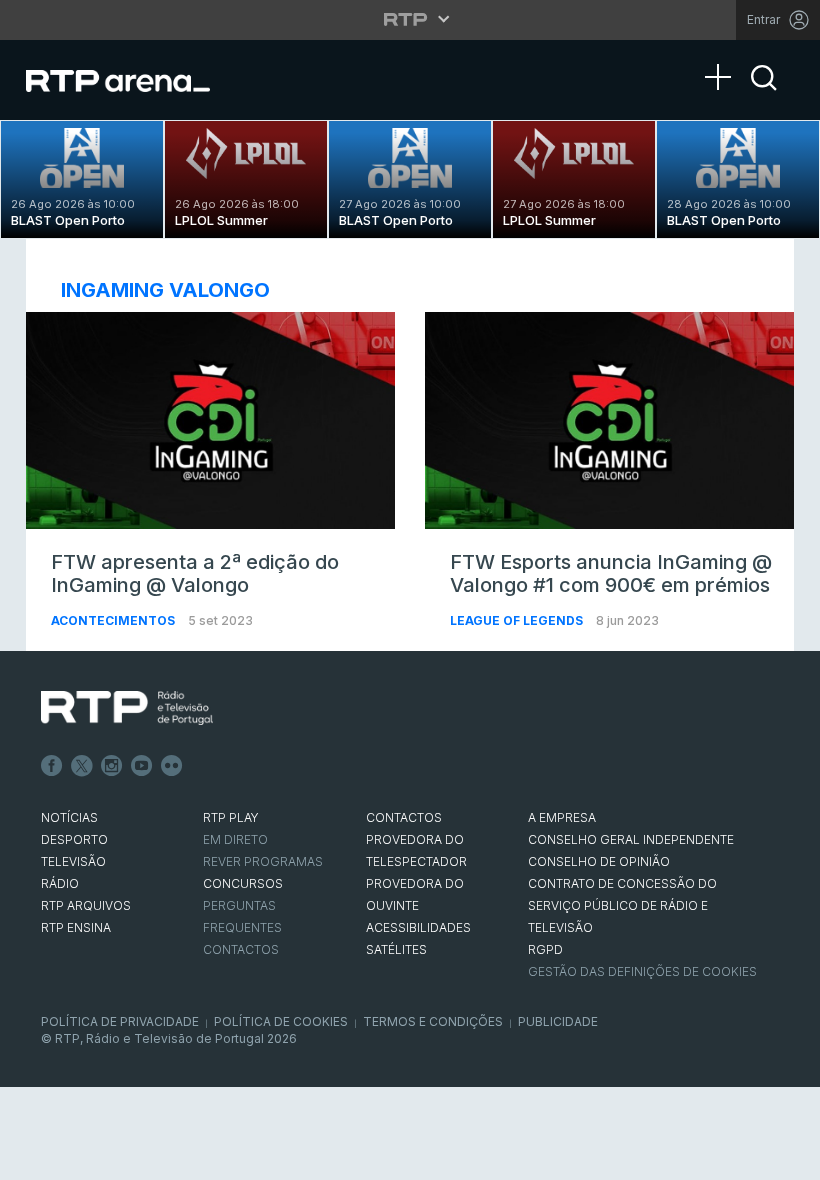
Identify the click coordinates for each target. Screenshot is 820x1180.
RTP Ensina (76, 927)
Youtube (142, 766)
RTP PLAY (231, 817)
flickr (172, 766)
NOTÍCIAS (69, 817)
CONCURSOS (243, 883)
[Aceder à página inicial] (138, 80)
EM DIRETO (235, 839)
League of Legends (518, 620)
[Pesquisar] (764, 95)
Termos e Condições (433, 1021)
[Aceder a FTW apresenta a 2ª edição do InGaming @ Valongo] (210, 421)
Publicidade (558, 1021)
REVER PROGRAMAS (263, 861)
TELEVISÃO (73, 861)
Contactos (241, 949)
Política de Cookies (281, 1021)
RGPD (545, 949)
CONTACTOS (404, 817)
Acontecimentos (114, 620)
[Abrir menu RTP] (410, 19)
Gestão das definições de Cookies (642, 971)
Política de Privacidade (120, 1021)
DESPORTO (74, 839)
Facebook (52, 766)
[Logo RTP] (127, 708)
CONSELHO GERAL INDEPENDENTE (631, 839)
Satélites (396, 949)
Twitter (82, 766)
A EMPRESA (562, 817)
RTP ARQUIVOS (86, 905)
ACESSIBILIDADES (418, 927)
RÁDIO (60, 883)
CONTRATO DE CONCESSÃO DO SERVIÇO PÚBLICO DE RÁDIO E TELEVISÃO (622, 905)
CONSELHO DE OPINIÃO (599, 861)
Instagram (112, 766)
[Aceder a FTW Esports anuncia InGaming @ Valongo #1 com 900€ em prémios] (609, 421)
